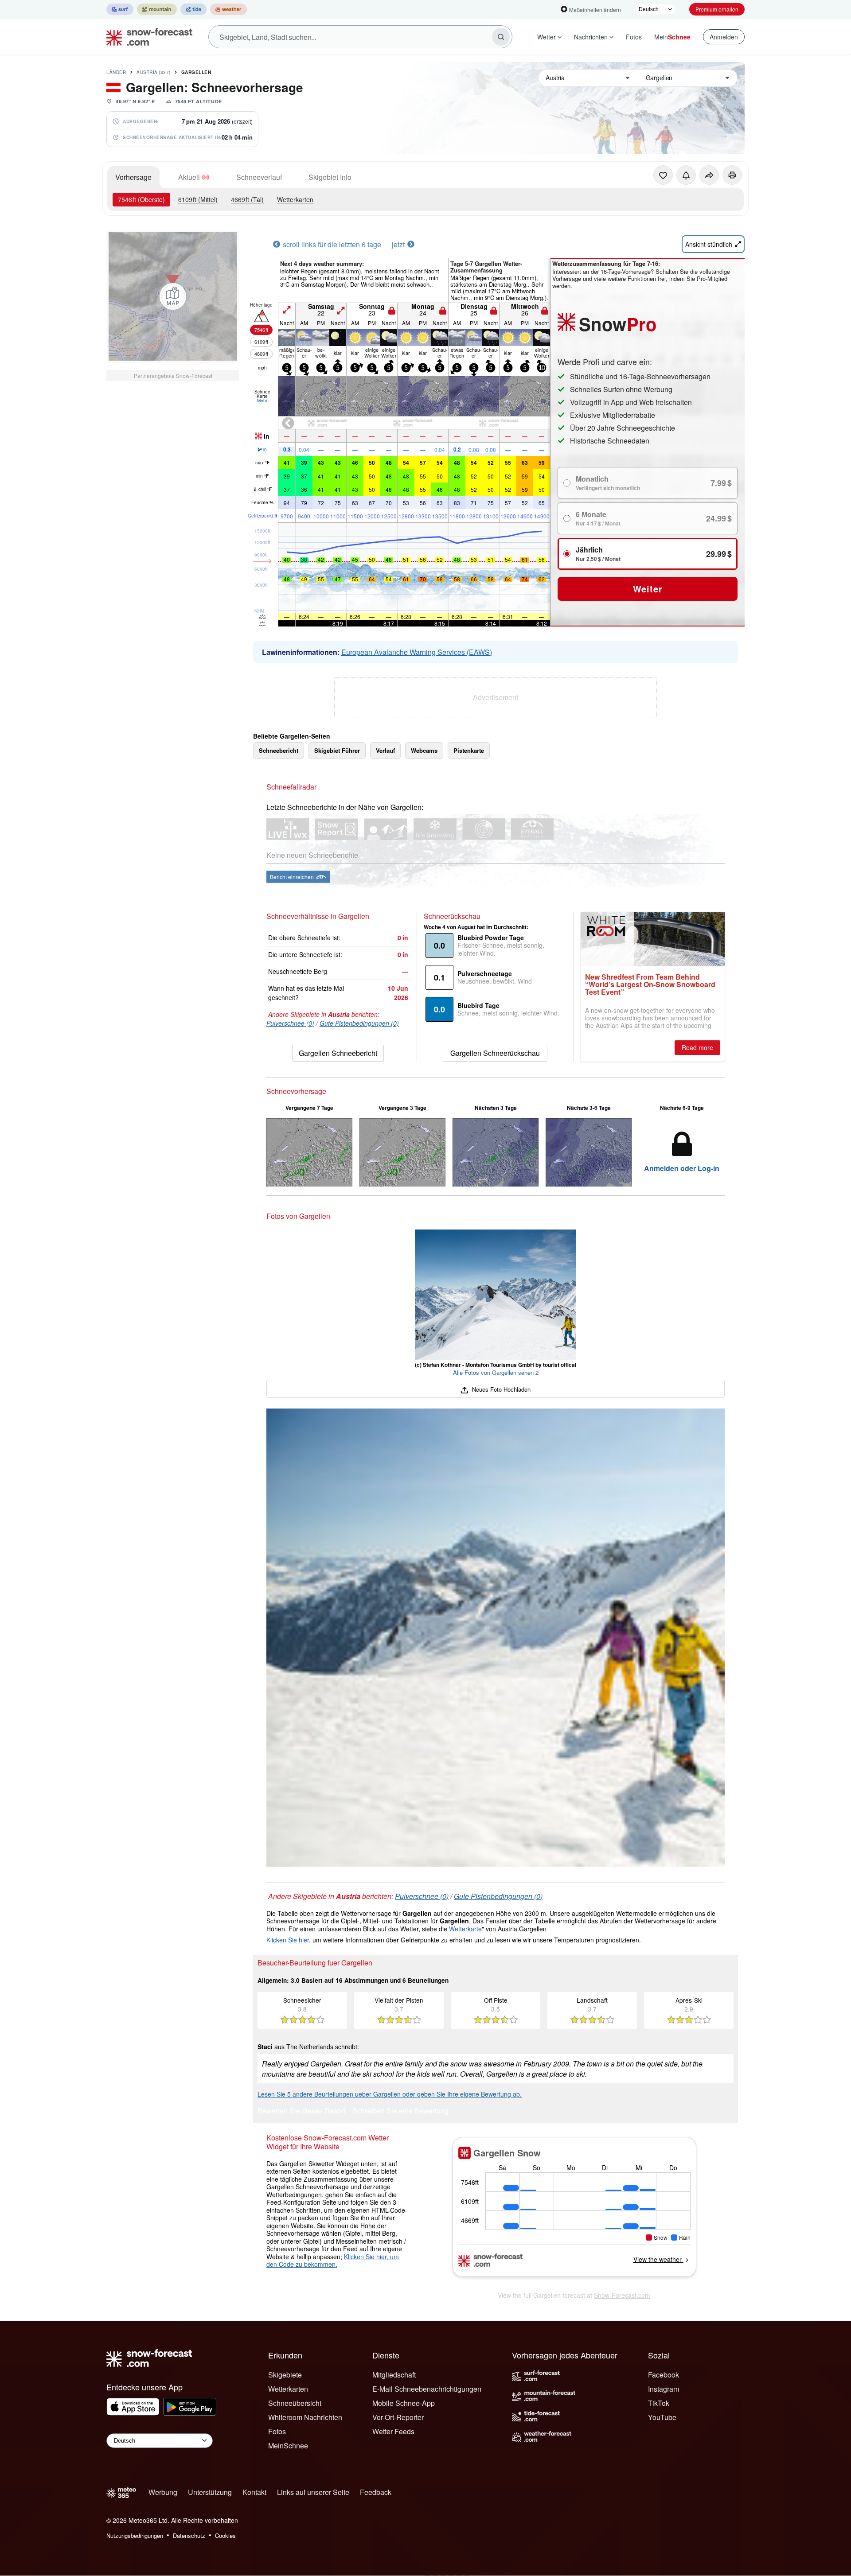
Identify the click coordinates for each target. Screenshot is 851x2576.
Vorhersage (133, 177)
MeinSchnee (288, 2446)
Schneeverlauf (259, 177)
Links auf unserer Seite (313, 2492)
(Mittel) (198, 199)
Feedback (376, 2492)
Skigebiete (285, 2375)
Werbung (163, 2492)
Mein (672, 37)
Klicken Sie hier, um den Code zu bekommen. (333, 2261)
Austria (154, 72)
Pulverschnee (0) (290, 1023)
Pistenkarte (469, 750)
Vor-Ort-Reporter (398, 2417)
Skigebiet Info (330, 177)
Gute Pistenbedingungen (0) (359, 1023)
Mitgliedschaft (394, 2375)
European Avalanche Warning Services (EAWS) (417, 652)
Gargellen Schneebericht (338, 1053)
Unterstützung (210, 2492)
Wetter (547, 37)
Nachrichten (591, 37)
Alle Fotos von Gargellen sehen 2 (496, 1372)
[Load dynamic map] (173, 296)
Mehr (262, 401)
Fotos (634, 37)
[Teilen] (709, 175)
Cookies (225, 2535)
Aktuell (189, 177)
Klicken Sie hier (288, 1940)
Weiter (648, 589)
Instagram (664, 2389)
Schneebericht (279, 750)
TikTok (659, 2403)
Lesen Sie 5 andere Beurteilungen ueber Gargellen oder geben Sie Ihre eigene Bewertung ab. (390, 2094)
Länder (116, 72)
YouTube (662, 2417)
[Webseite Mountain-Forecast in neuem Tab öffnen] (157, 9)
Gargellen (196, 72)
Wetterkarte (465, 1929)
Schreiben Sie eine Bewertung (400, 2111)
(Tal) (247, 199)
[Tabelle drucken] (732, 175)
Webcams (424, 750)
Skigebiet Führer (337, 750)
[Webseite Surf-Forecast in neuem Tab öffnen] (120, 9)
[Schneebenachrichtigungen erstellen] (686, 175)
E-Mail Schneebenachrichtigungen (427, 2389)
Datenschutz (189, 2535)
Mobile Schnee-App (404, 2403)
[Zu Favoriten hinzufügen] (663, 175)
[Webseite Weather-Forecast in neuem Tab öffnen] (228, 9)
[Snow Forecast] (147, 37)
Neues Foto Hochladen (500, 1389)
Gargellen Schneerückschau (495, 1053)
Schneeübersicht (295, 2403)
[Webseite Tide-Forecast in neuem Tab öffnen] (193, 9)
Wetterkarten (295, 199)
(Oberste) (141, 199)
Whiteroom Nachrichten (305, 2417)
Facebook (664, 2375)
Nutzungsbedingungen (135, 2535)
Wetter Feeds (393, 2431)
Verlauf (385, 750)
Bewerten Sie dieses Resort (301, 2111)
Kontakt (254, 2492)
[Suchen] (501, 37)
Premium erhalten (717, 9)
